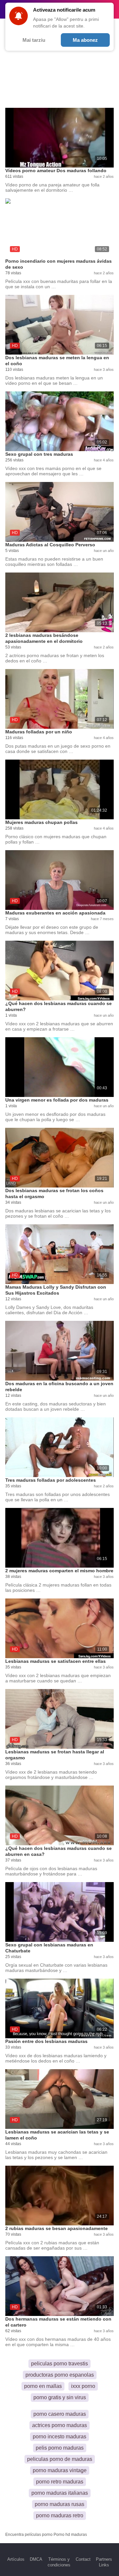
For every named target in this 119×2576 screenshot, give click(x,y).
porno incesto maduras (59, 2437)
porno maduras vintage (60, 2470)
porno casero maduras (60, 2414)
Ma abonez (85, 40)
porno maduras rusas (59, 2504)
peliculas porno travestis (59, 2364)
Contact (83, 2559)
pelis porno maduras (60, 2448)
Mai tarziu (34, 40)
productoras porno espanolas (60, 2375)
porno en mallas (43, 2386)
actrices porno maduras (59, 2425)
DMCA (36, 2559)
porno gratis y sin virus (60, 2397)
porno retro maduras (60, 2482)
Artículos (16, 2559)
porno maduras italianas (60, 2493)
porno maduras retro (60, 2515)
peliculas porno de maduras (60, 2459)
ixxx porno (83, 2386)
